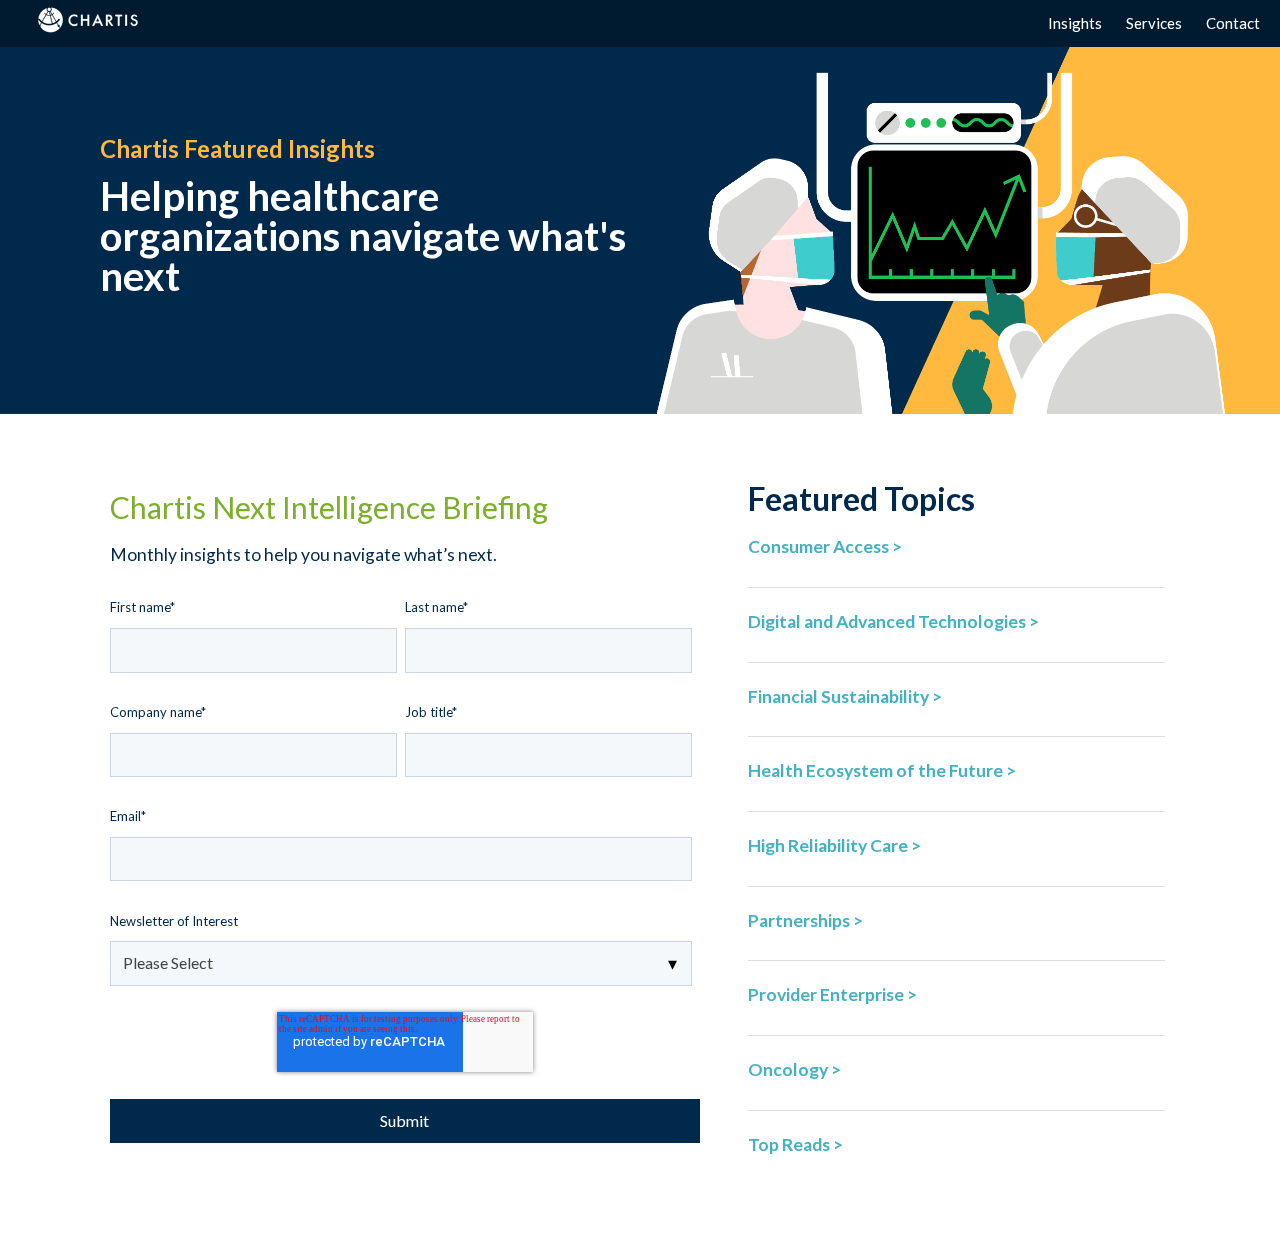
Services (1154, 23)
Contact (1233, 23)
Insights (1075, 23)
